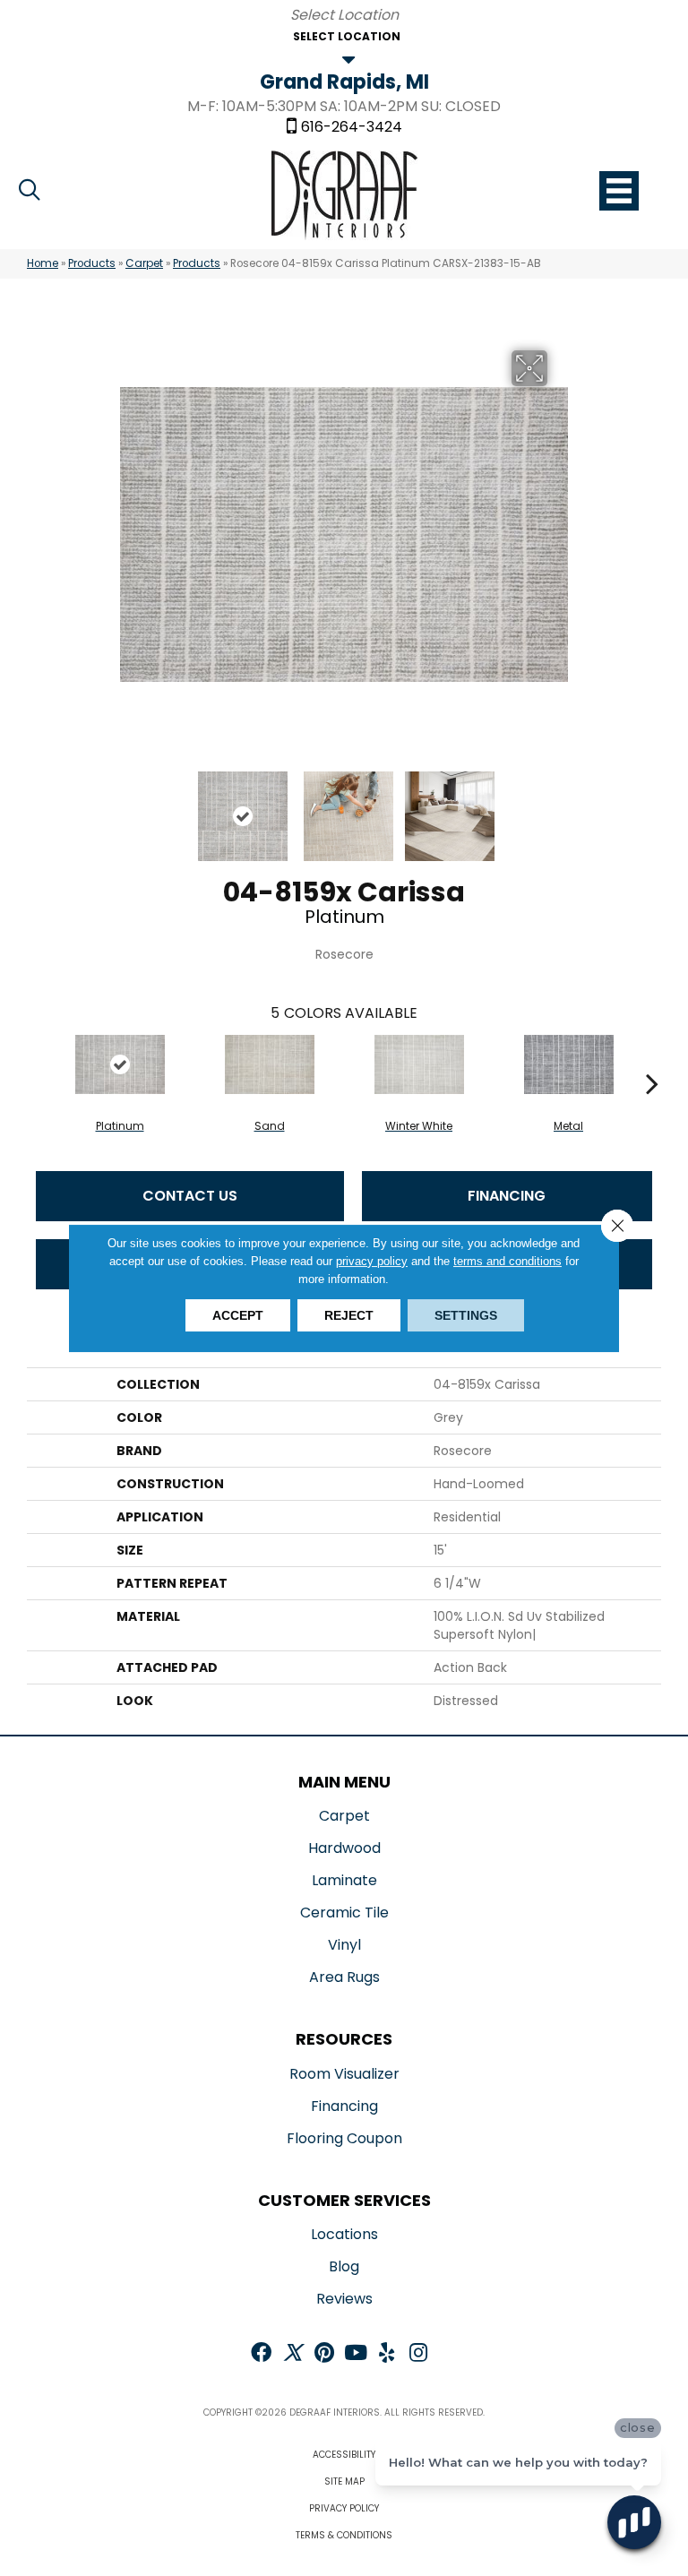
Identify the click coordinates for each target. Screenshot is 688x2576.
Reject (349, 1315)
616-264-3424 (352, 127)
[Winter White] (419, 1064)
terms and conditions (507, 1261)
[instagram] (418, 2354)
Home (43, 263)
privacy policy (372, 1261)
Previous (129, 807)
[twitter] (292, 2354)
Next (559, 807)
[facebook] (261, 2354)
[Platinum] (120, 1064)
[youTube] (356, 2354)
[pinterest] (324, 2354)
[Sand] (269, 1064)
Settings (466, 1315)
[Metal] (568, 1064)
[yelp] (387, 2354)
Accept (238, 1315)
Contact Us (190, 1196)
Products (92, 263)
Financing (507, 1196)
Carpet (144, 263)
